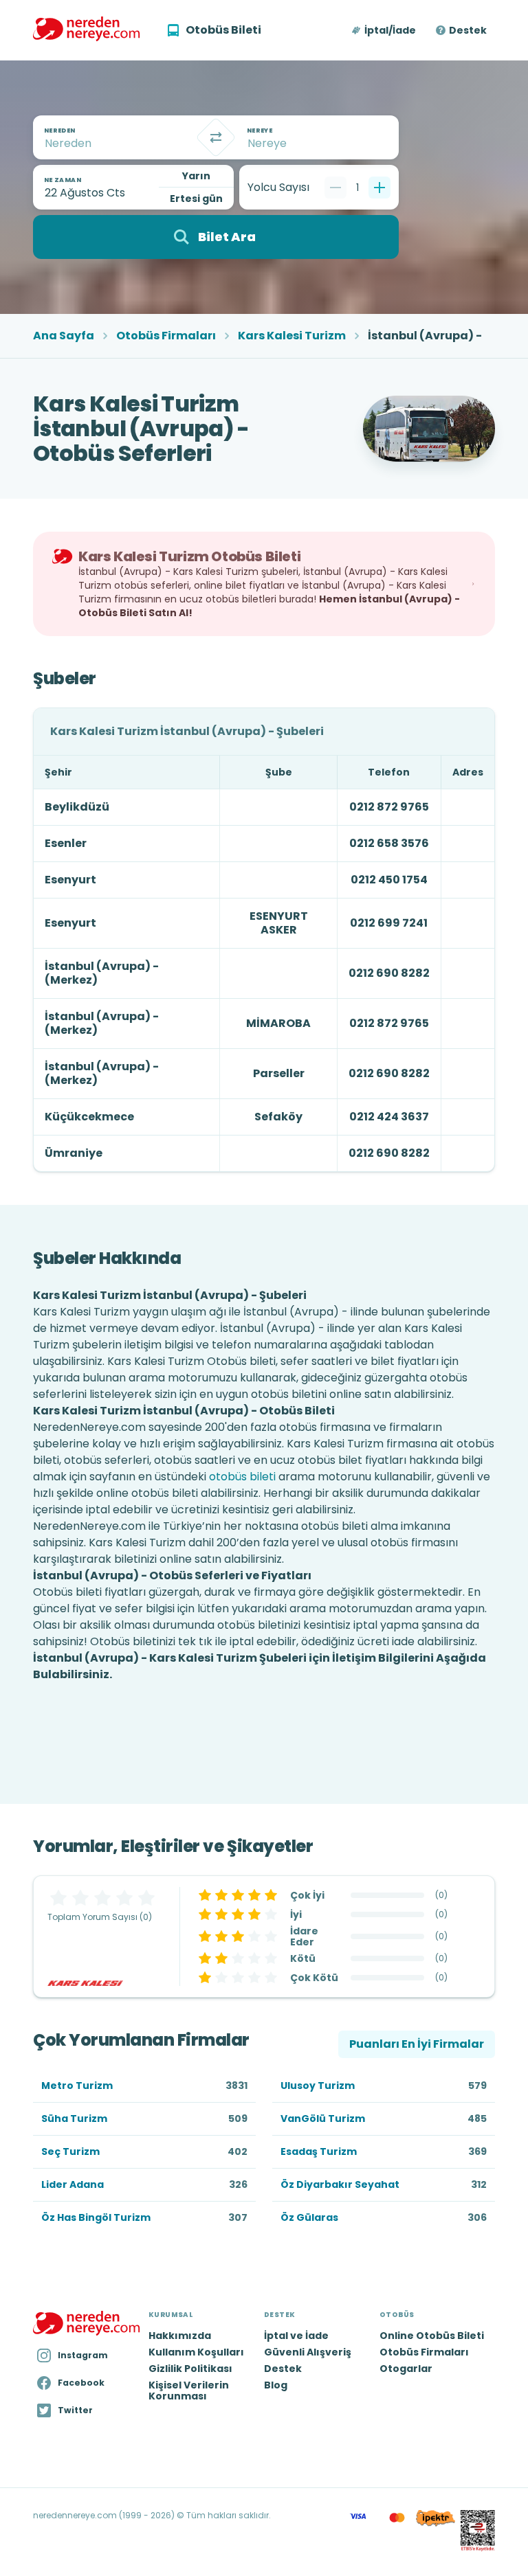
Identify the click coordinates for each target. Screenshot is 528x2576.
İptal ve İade (296, 2336)
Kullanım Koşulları (196, 2352)
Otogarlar (406, 2369)
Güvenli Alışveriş (308, 2352)
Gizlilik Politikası (190, 2369)
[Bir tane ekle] (379, 188)
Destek (468, 30)
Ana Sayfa (64, 336)
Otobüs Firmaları (166, 336)
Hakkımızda (180, 2336)
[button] (385, 30)
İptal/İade (390, 30)
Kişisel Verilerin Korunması (189, 2391)
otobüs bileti (242, 1477)
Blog (276, 2385)
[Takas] (216, 137)
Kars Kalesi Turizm (292, 336)
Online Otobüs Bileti (432, 2336)
